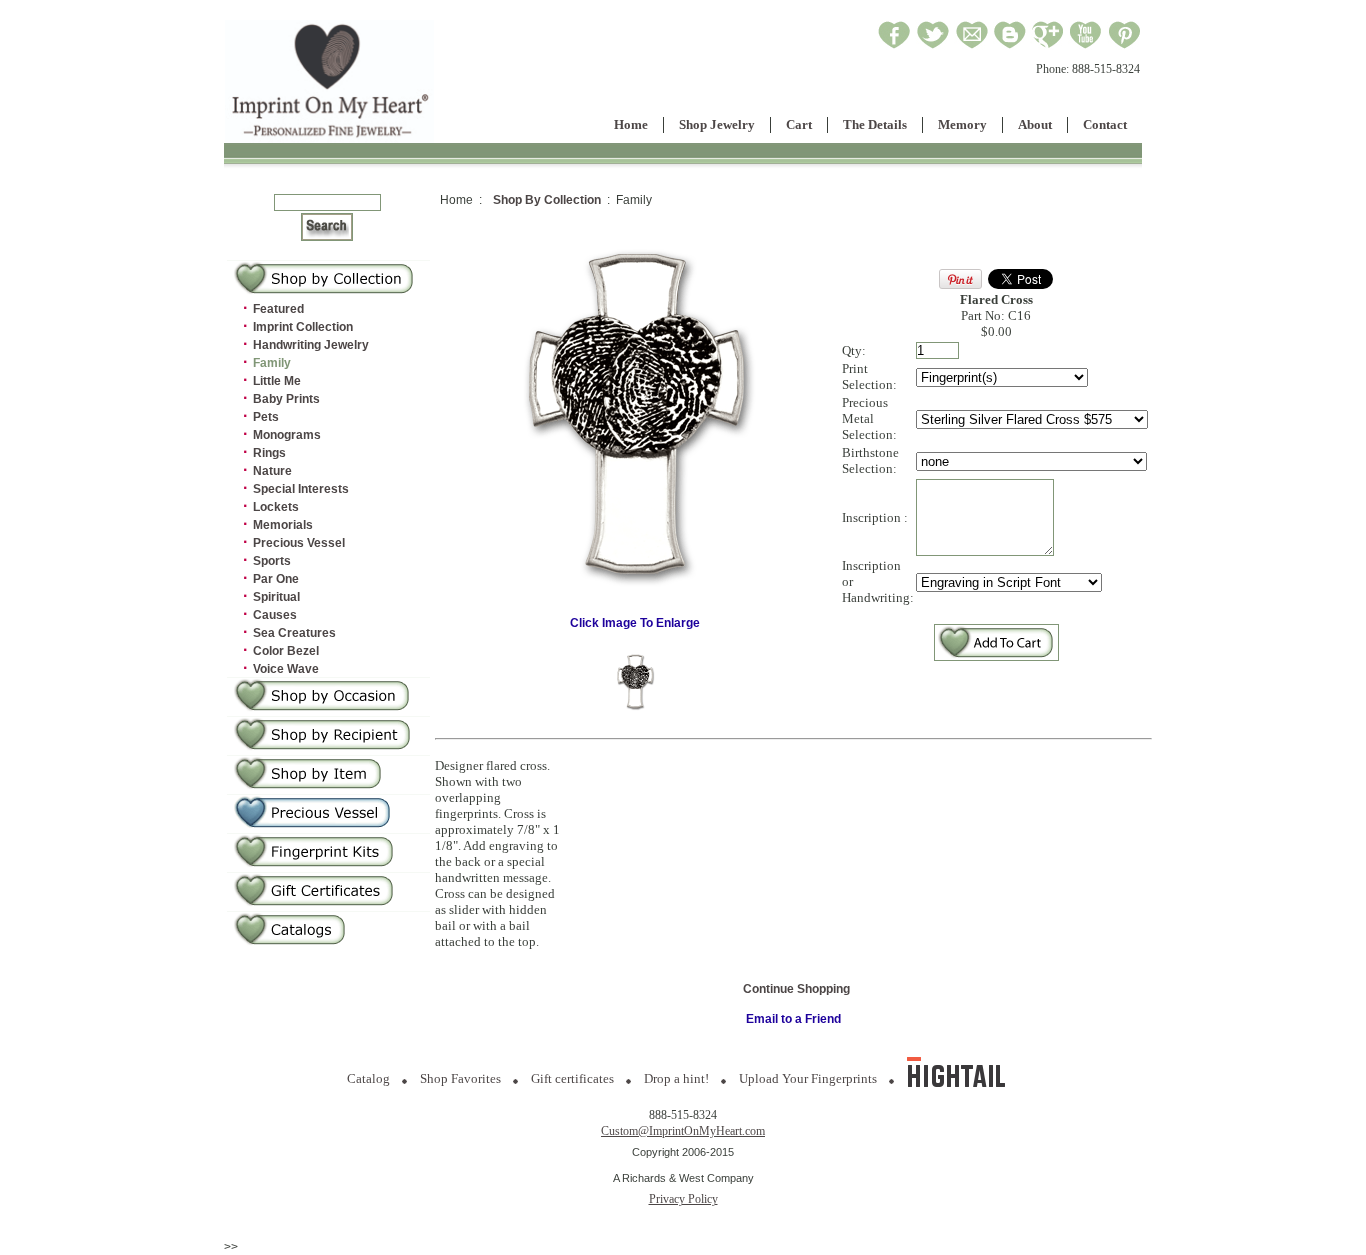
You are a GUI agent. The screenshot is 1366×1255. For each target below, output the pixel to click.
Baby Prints (286, 399)
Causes (275, 615)
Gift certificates (572, 1078)
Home (631, 124)
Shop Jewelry (717, 124)
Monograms (287, 435)
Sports (272, 561)
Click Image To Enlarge (635, 623)
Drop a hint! (676, 1078)
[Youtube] (1086, 46)
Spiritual (276, 597)
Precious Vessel (299, 543)
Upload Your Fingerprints (808, 1078)
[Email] (972, 46)
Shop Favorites (460, 1078)
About (1035, 124)
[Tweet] (933, 46)
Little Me (277, 381)
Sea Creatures (294, 633)
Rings (269, 453)
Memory (962, 124)
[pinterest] (1124, 46)
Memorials (283, 525)
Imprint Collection (303, 327)
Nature (272, 471)
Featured (278, 309)
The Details (875, 124)
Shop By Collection (547, 200)
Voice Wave (286, 669)
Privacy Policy (683, 1199)
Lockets (276, 507)
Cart (799, 124)
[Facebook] (894, 46)
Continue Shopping (796, 989)
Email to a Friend (793, 1019)
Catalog (368, 1078)
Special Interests (301, 489)
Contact (1105, 124)
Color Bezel (286, 651)
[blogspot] (1010, 46)
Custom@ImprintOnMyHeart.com (683, 1131)
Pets (266, 417)
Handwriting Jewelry (311, 345)
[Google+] (1047, 46)
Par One (276, 579)
